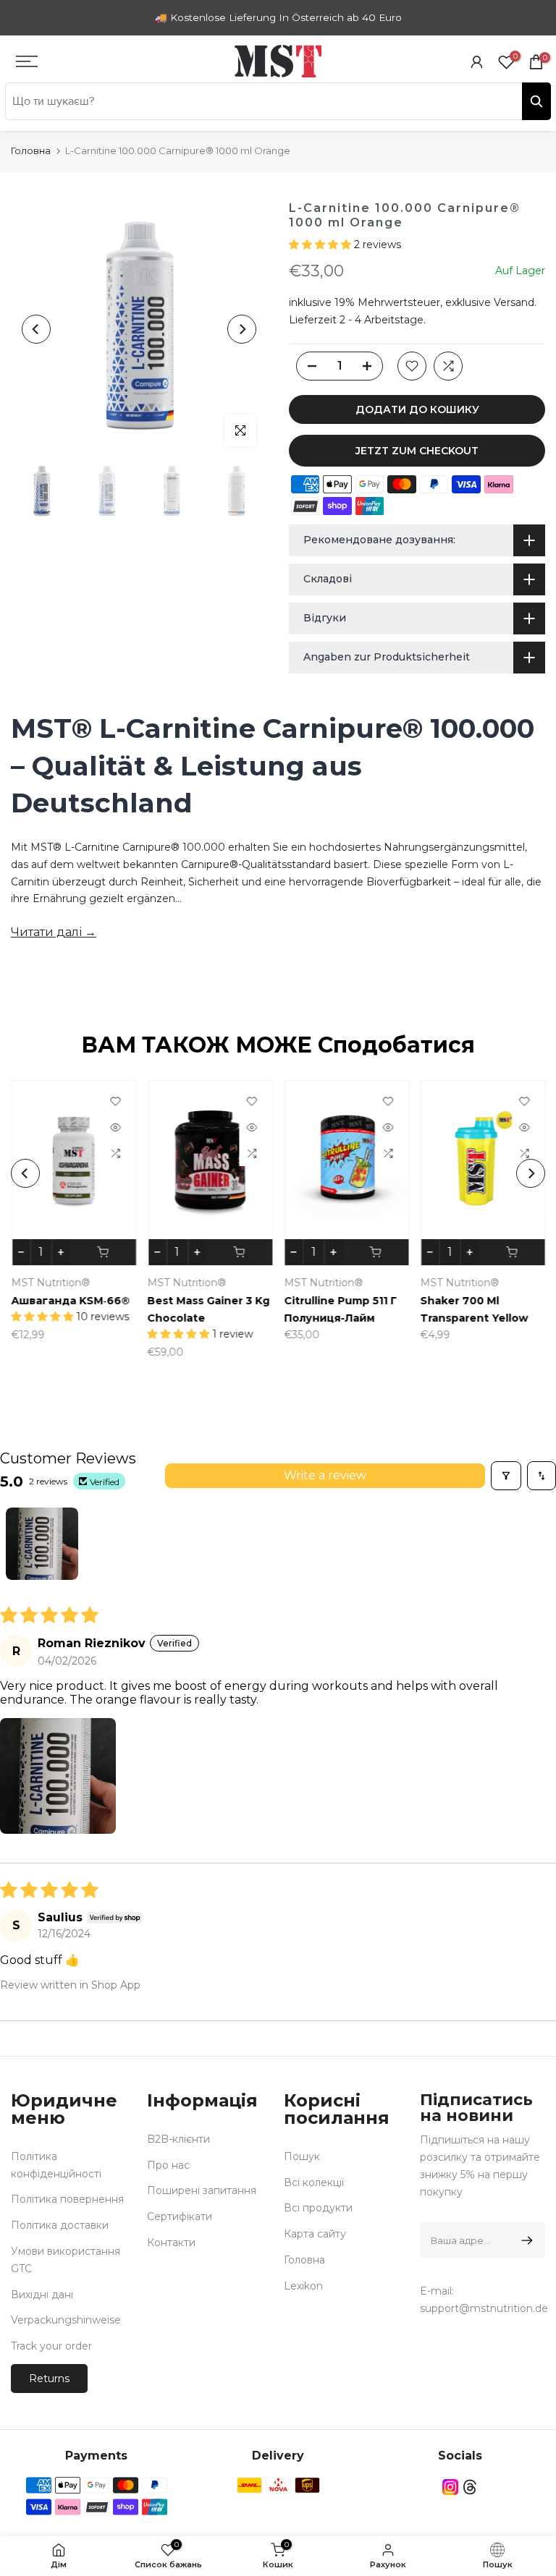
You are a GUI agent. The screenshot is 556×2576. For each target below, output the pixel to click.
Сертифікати (180, 2216)
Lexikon (303, 2286)
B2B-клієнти (178, 2139)
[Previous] (36, 329)
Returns (49, 2379)
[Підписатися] (525, 2240)
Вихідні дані (42, 2295)
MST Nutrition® (341, 1283)
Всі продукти (318, 2208)
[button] (321, 245)
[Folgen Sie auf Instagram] (450, 2487)
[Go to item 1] (42, 1544)
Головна (31, 150)
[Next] (242, 329)
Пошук (302, 2156)
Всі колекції (314, 2182)
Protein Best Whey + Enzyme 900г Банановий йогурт (222, 1318)
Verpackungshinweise (66, 2320)
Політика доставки (60, 2225)
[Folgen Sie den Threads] (470, 2487)
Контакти (171, 2243)
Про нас (168, 2165)
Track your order (51, 2346)
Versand (514, 302)
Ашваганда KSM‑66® (361, 1301)
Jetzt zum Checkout (417, 451)
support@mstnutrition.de (484, 2308)
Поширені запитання (202, 2190)
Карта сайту (315, 2234)
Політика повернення (67, 2199)
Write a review (325, 1475)
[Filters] (506, 1476)
